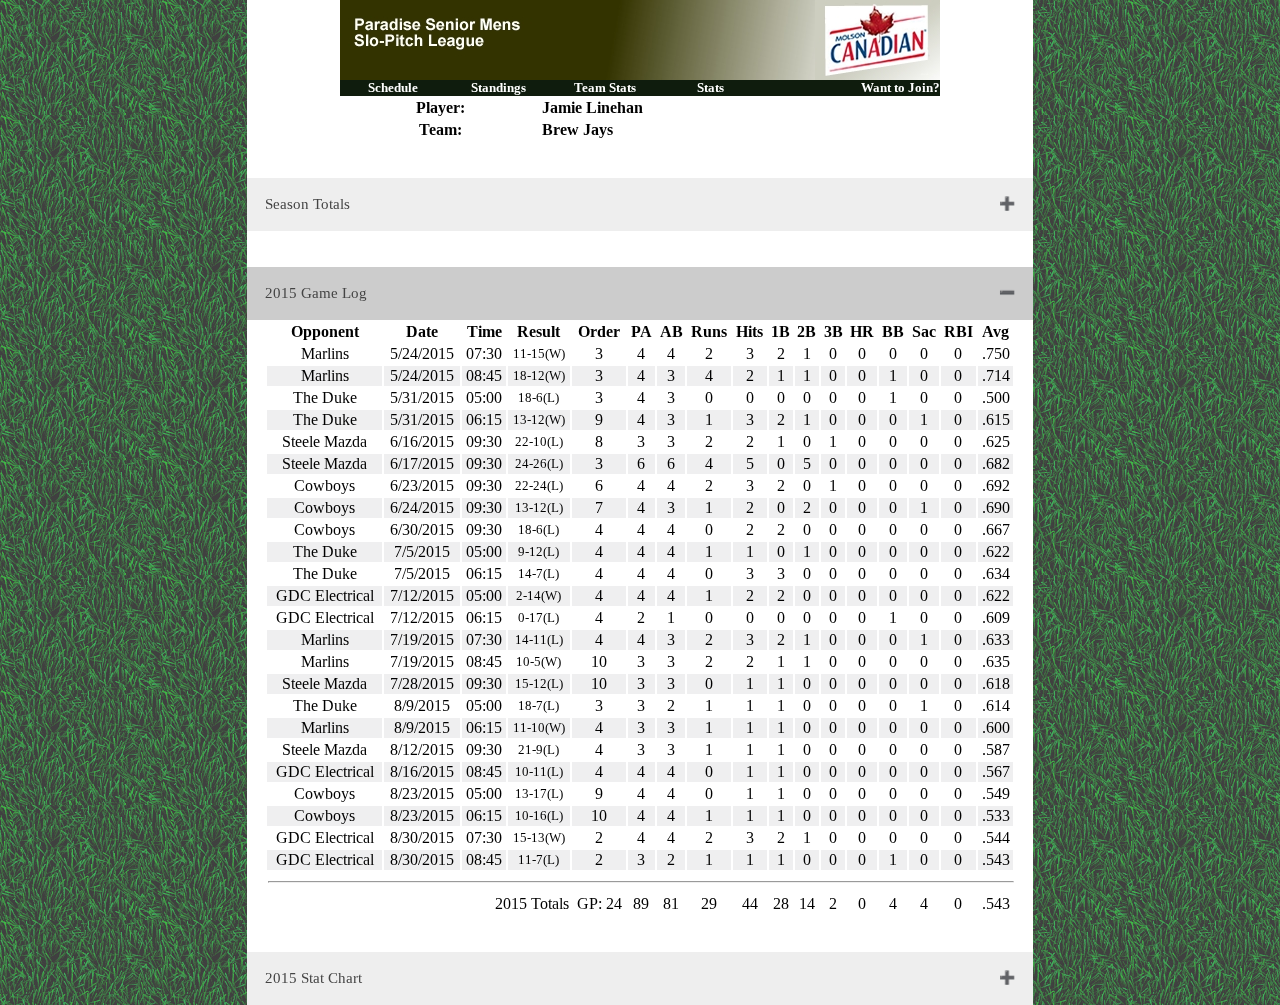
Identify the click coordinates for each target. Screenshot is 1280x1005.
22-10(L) (539, 441)
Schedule (393, 87)
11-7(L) (538, 859)
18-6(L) (538, 397)
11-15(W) (539, 353)
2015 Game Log (316, 293)
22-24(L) (539, 485)
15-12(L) (539, 683)
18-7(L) (538, 705)
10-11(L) (539, 771)
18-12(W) (539, 375)
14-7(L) (538, 573)
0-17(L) (538, 617)
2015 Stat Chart (313, 978)
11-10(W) (539, 727)
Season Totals (307, 204)
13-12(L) (539, 507)
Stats (710, 87)
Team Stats (605, 87)
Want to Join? (900, 87)
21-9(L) (538, 749)
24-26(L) (539, 463)
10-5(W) (538, 661)
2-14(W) (538, 595)
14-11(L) (539, 639)
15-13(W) (539, 837)
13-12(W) (539, 419)
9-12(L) (538, 551)
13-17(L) (539, 793)
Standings (498, 87)
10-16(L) (539, 815)
